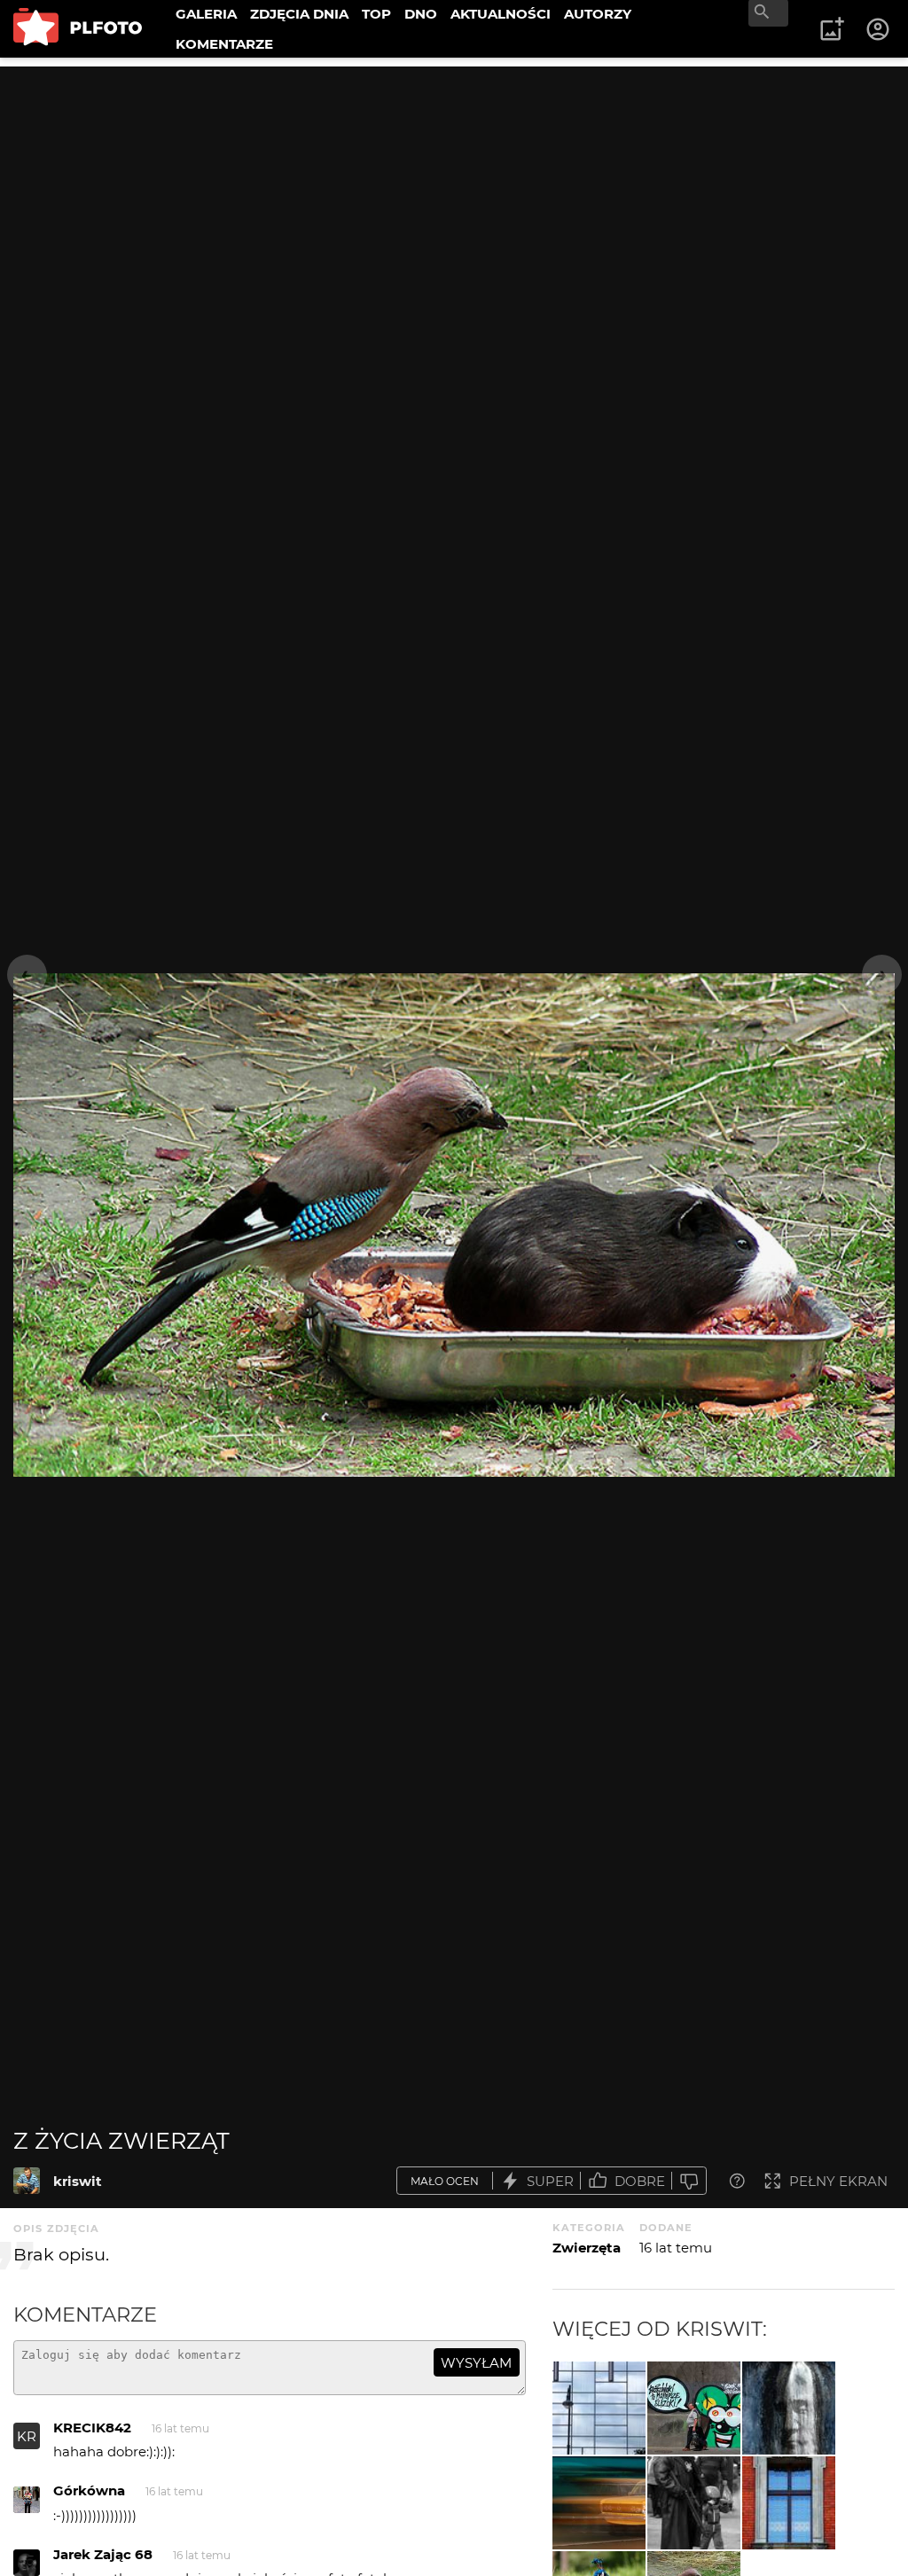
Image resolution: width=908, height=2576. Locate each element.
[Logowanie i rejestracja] (879, 29)
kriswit (78, 2181)
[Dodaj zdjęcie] (832, 29)
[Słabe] (689, 2181)
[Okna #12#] (789, 2503)
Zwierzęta (587, 2248)
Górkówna (89, 2490)
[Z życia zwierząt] (27, 2181)
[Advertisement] (454, 191)
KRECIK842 (92, 2428)
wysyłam (476, 2363)
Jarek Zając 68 (103, 2554)
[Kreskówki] (599, 2408)
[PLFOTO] (78, 29)
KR (27, 2436)
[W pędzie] (599, 2503)
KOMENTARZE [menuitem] (224, 44)
